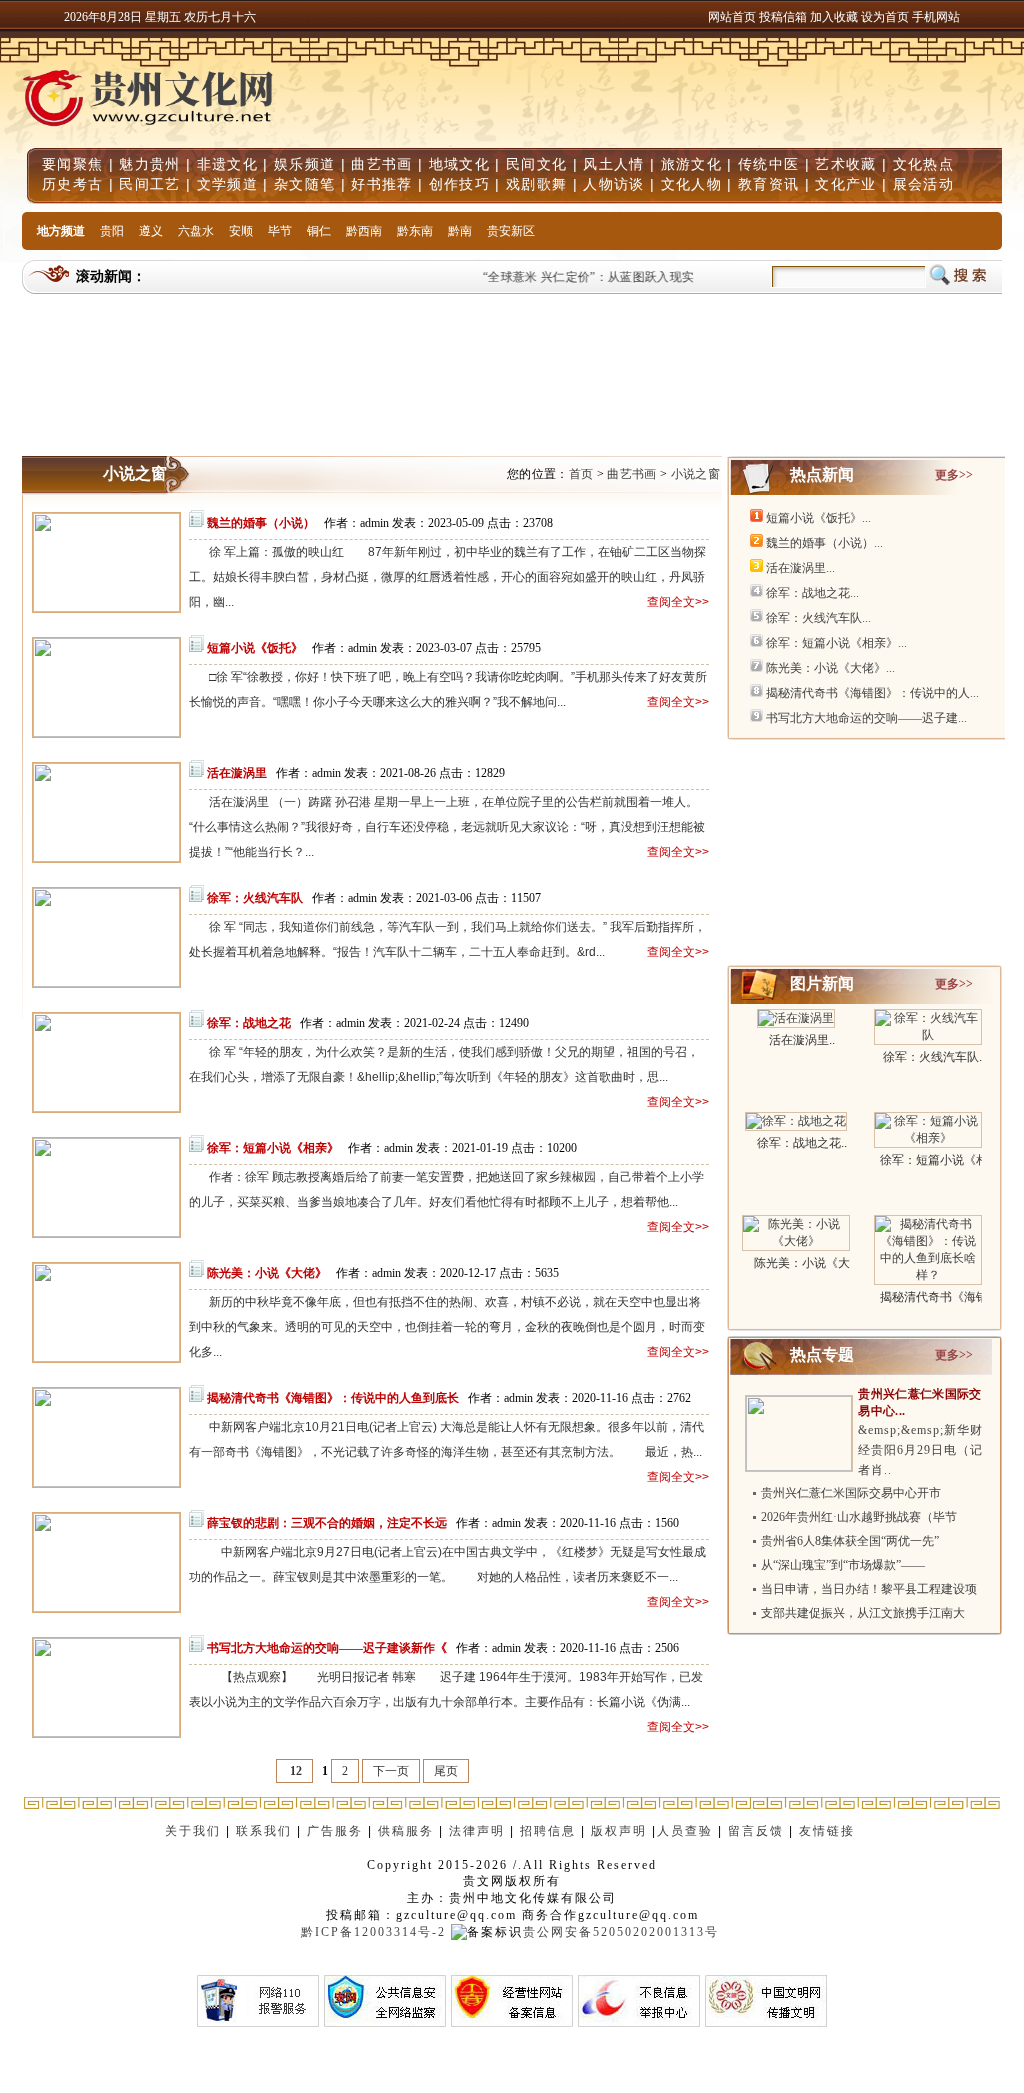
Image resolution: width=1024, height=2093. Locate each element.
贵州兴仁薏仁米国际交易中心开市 (851, 1493)
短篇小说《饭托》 (255, 648)
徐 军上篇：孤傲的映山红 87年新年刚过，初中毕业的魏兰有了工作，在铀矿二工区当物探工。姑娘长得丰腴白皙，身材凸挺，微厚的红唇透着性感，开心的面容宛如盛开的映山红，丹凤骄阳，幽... (447, 577)
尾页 (446, 1771)
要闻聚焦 (72, 164)
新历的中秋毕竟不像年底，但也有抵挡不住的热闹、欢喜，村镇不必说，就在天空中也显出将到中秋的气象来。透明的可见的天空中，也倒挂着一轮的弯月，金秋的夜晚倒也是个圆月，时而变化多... (447, 1327)
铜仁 (319, 231)
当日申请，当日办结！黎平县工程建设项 (869, 1589)
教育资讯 (768, 184)
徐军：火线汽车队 (255, 898)
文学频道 (227, 184)
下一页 (391, 1771)
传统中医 (768, 164)
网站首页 (732, 17)
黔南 (460, 231)
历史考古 (72, 184)
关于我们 (193, 1831)
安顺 (241, 231)
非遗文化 (227, 164)
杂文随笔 (304, 184)
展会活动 (923, 184)
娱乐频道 (304, 164)
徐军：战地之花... (812, 593)
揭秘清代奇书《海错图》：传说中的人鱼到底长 (333, 1398)
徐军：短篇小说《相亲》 (273, 1148)
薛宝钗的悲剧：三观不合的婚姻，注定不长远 (327, 1523)
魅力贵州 (149, 164)
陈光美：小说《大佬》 (267, 1273)
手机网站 (936, 17)
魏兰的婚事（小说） (261, 523)
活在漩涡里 (237, 773)
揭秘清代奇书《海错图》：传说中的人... (872, 693)
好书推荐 (381, 184)
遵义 (151, 231)
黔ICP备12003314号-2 (373, 1932)
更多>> (954, 475)
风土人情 (613, 164)
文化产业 (845, 184)
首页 (581, 474)
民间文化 (536, 164)
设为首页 (885, 17)
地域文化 (459, 164)
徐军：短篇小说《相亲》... (836, 643)
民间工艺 (149, 184)
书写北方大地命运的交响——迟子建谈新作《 (327, 1648)
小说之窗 (695, 474)
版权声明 (619, 1831)
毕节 (280, 231)
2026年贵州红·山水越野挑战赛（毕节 (859, 1517)
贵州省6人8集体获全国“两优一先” (850, 1541)
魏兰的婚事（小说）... (824, 543)
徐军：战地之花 (249, 1023)
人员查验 (685, 1831)
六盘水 (196, 231)
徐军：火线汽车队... (818, 618)
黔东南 (415, 231)
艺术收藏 (845, 164)
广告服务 (335, 1831)
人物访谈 (613, 184)
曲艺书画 (381, 164)
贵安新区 (511, 231)
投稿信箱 (783, 17)
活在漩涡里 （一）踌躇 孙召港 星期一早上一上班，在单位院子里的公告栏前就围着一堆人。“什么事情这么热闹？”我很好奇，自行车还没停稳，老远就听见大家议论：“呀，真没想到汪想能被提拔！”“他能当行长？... (447, 827)
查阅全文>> (678, 602)
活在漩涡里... (800, 568)
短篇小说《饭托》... (818, 518)
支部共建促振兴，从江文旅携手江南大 (863, 1613)
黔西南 (364, 231)
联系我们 (264, 1831)
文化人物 (691, 184)
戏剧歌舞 (536, 184)
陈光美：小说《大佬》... (830, 668)
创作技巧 (459, 184)
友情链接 (829, 1831)
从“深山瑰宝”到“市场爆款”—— (843, 1565)
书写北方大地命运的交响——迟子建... (866, 718)
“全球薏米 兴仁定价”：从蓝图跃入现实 (576, 277)
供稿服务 (406, 1831)
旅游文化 (691, 164)
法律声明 (477, 1831)
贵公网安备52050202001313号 (621, 1932)
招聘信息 (548, 1831)
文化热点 (923, 164)
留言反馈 (756, 1831)
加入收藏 (835, 17)
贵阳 (112, 231)
